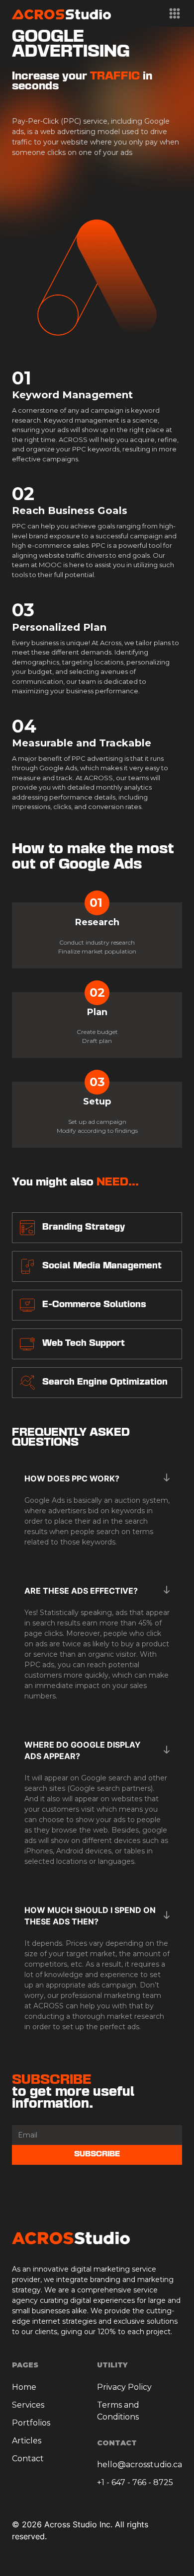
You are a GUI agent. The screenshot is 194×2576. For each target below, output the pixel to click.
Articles (27, 2441)
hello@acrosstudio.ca (140, 2465)
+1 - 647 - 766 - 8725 (135, 2482)
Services (28, 2405)
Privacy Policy (124, 2387)
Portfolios (31, 2423)
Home (24, 2387)
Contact (28, 2459)
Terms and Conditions (118, 2411)
